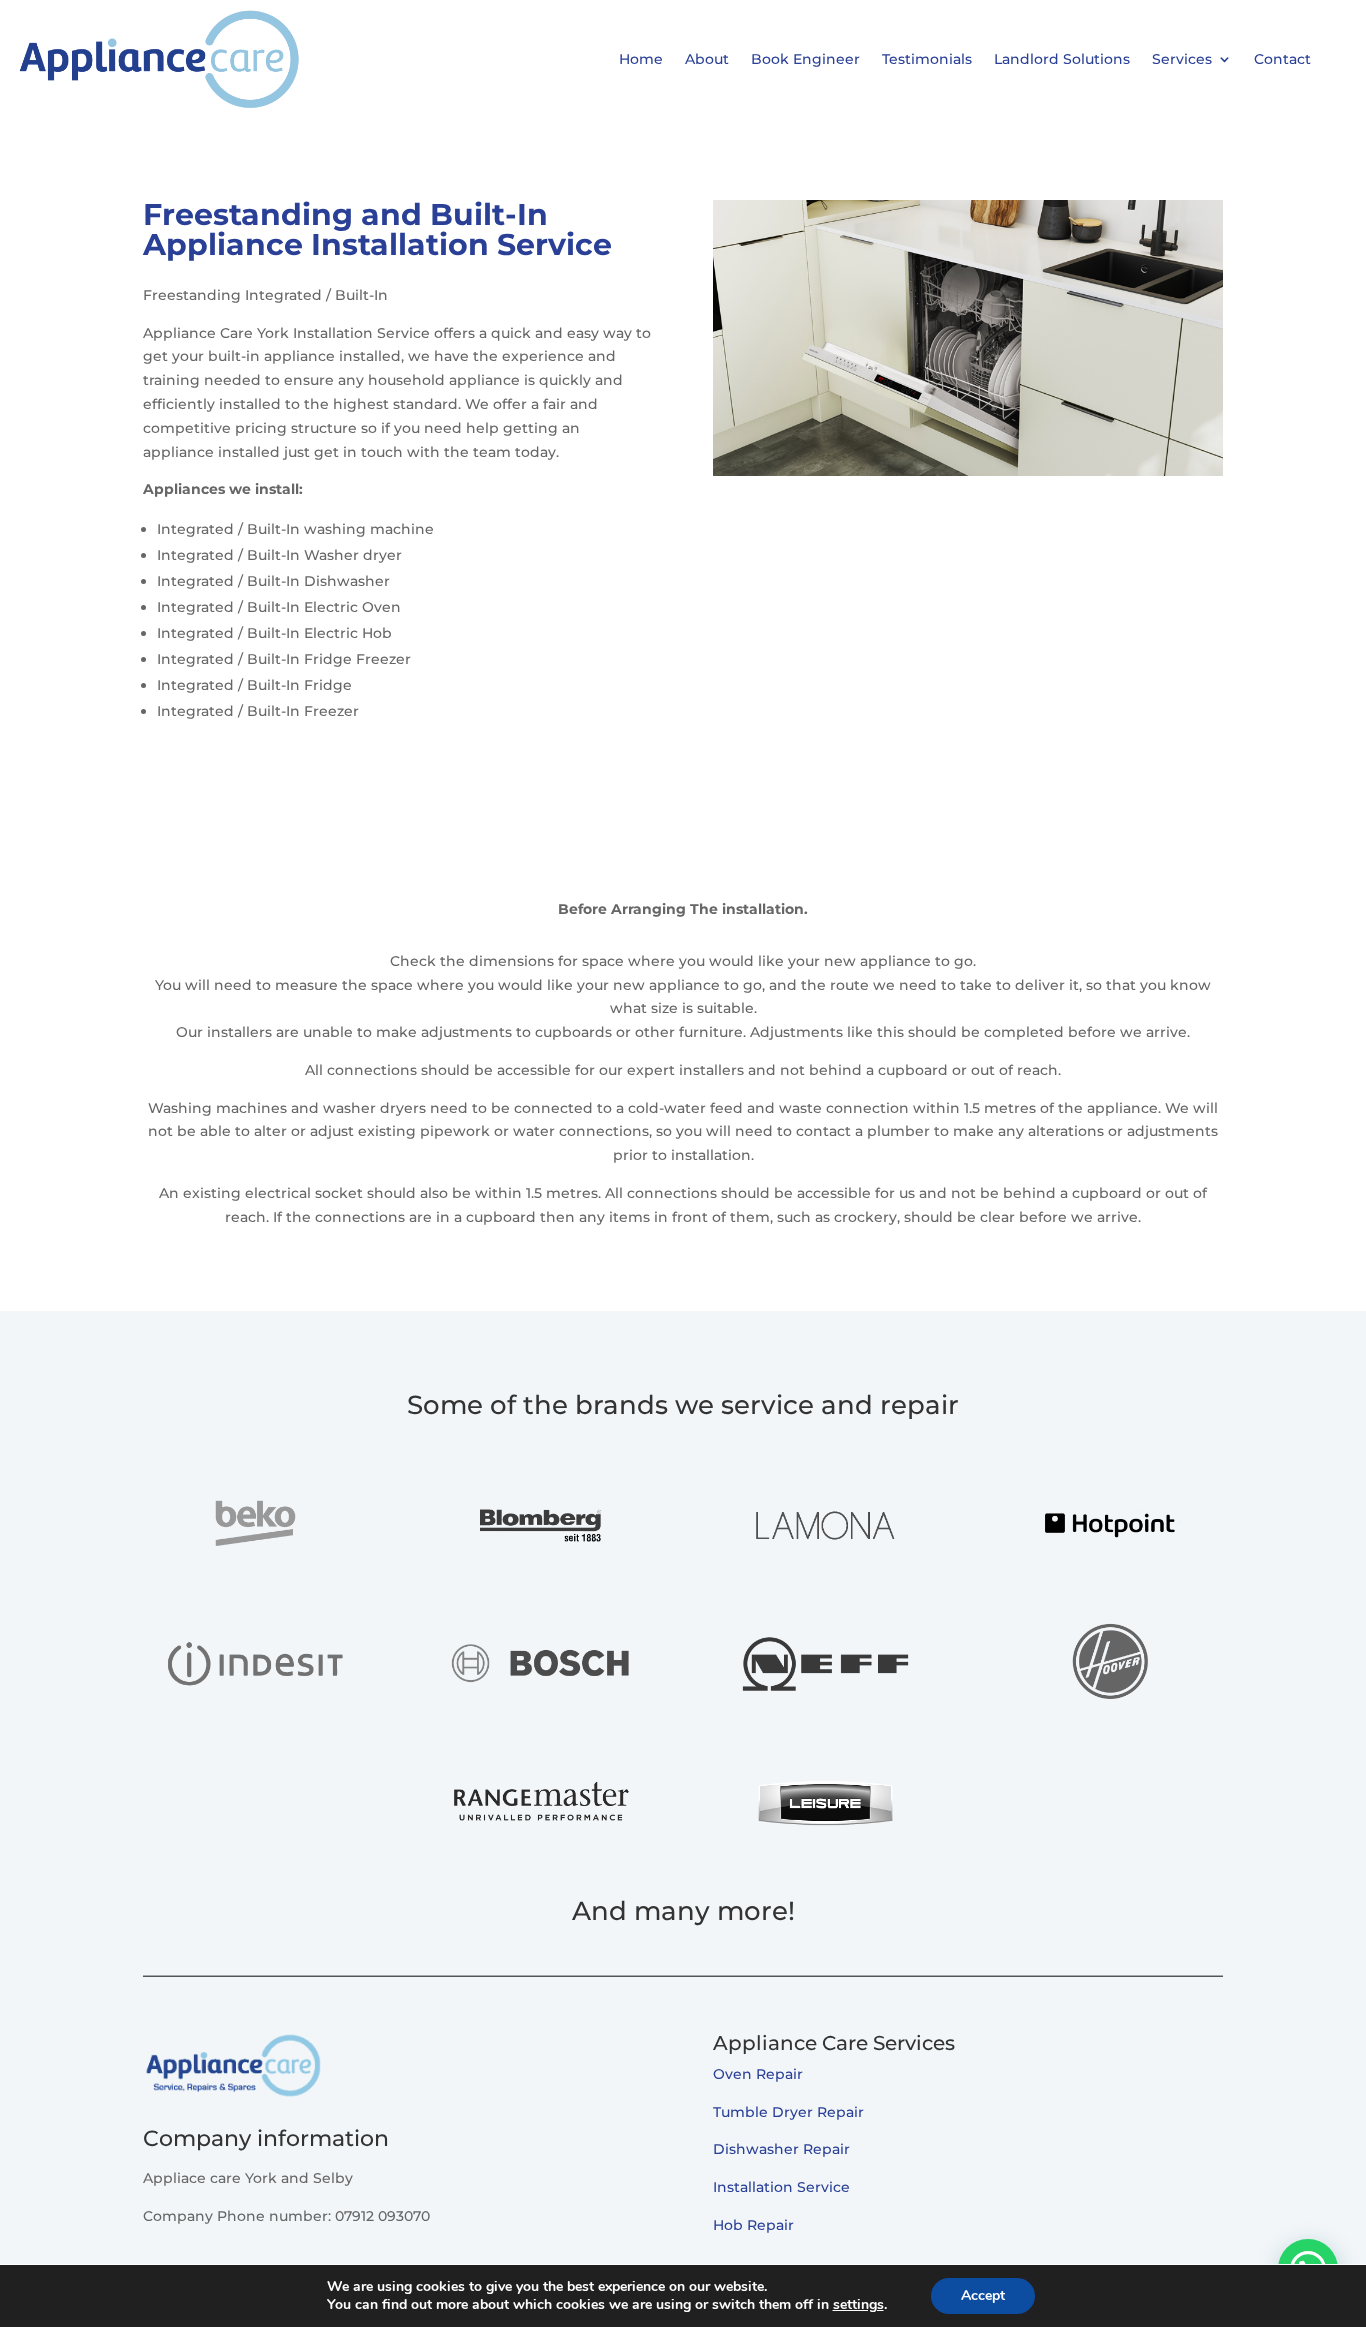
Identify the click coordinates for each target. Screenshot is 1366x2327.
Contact (1282, 59)
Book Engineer (805, 59)
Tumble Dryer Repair (788, 2112)
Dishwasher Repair (781, 2149)
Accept (983, 2295)
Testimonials (927, 59)
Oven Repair (758, 2074)
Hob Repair (753, 2225)
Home (641, 59)
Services (1182, 59)
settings (858, 2305)
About (707, 59)
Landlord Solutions (1062, 59)
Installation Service (781, 2187)
